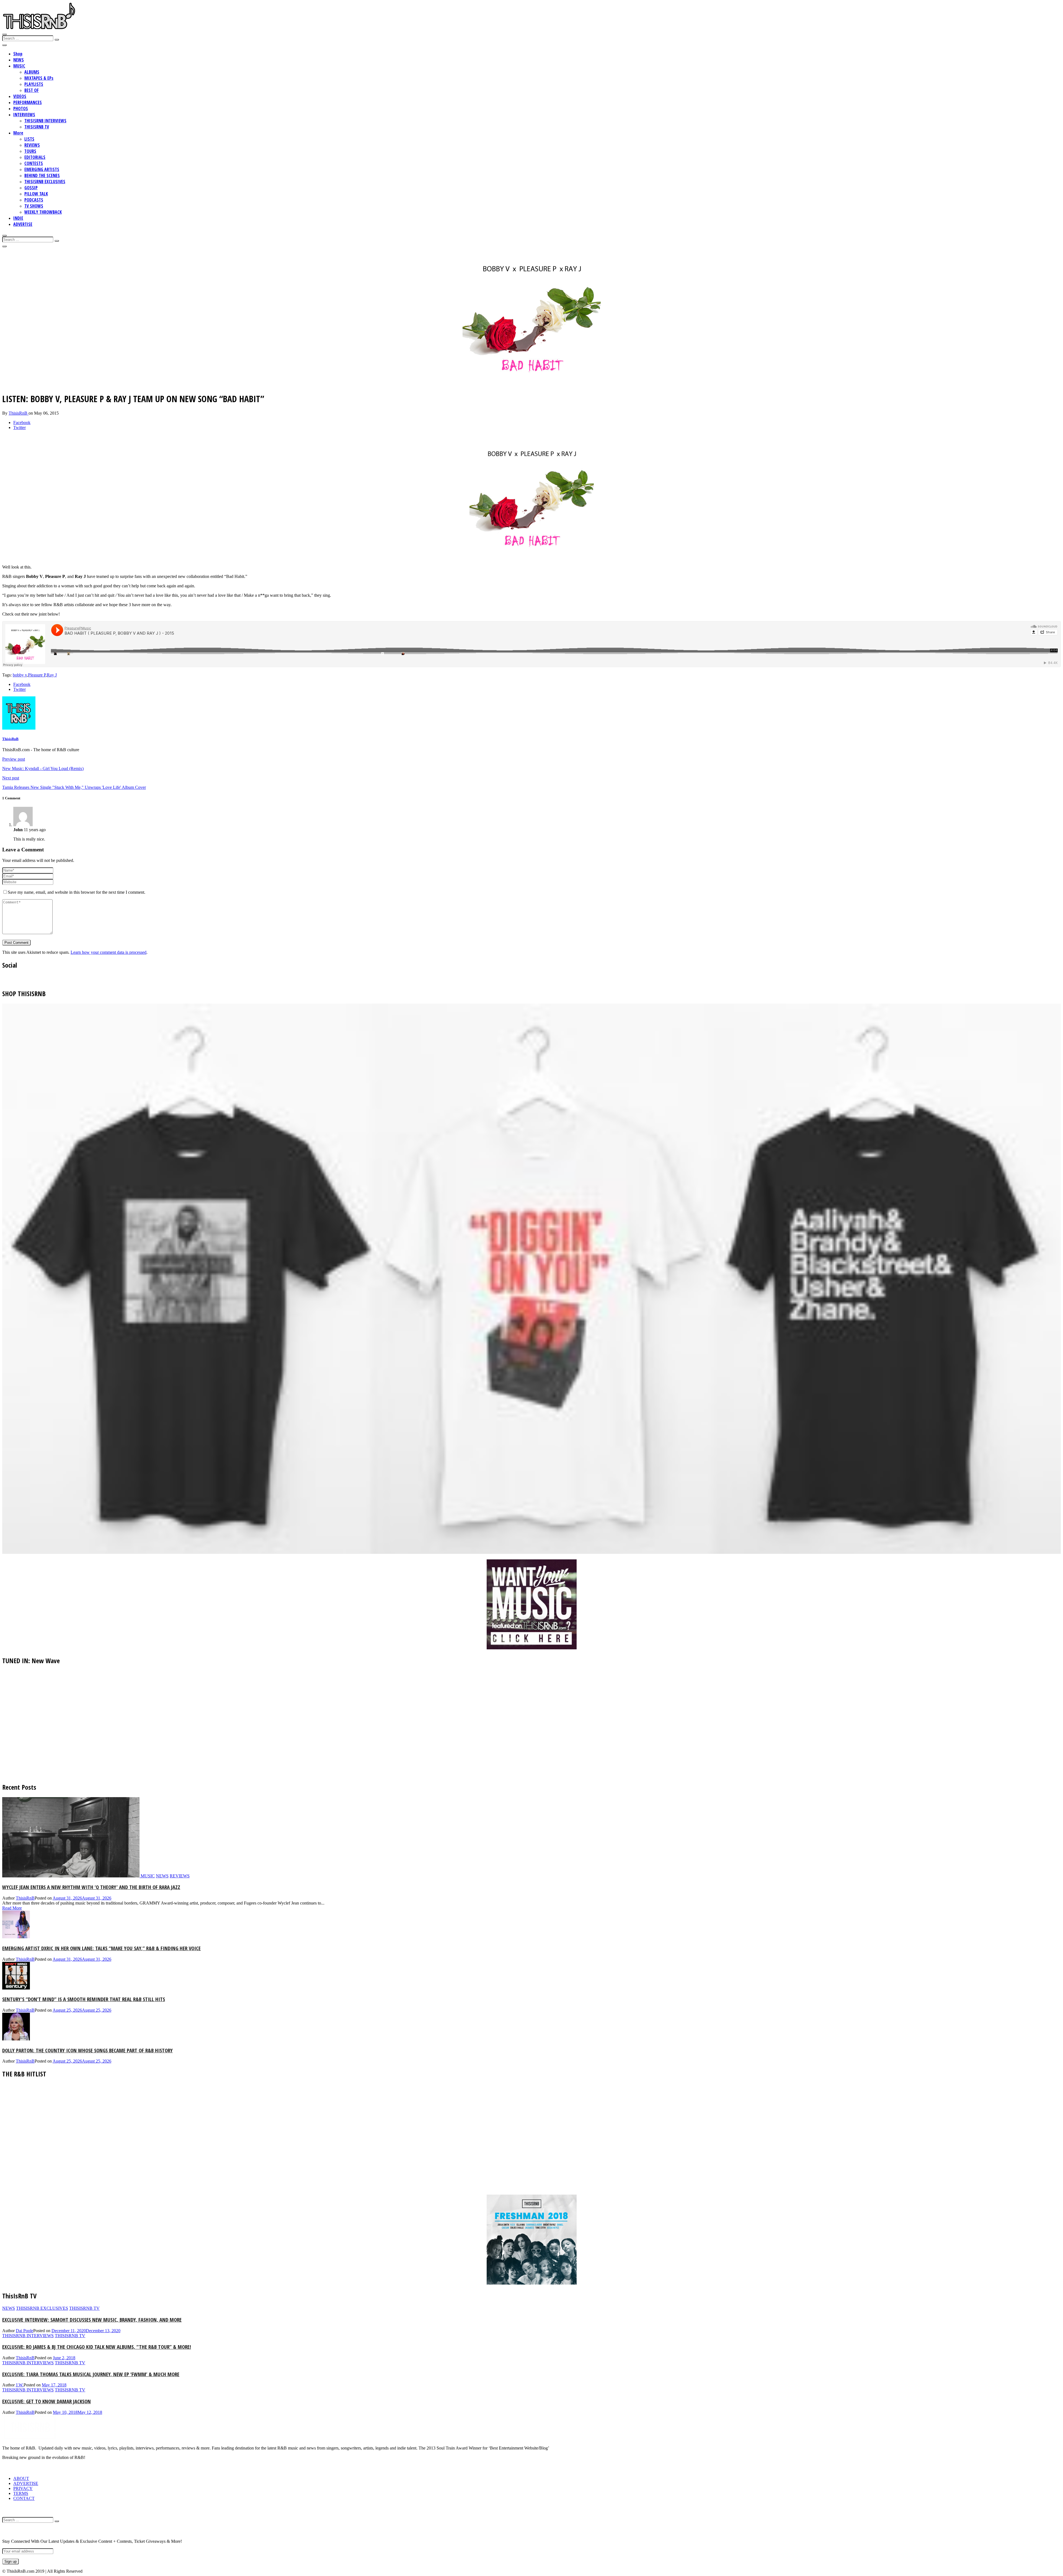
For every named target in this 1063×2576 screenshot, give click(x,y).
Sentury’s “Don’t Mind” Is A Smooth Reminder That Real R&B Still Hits (84, 1999)
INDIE (18, 218)
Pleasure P (37, 675)
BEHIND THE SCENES (42, 175)
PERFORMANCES (28, 102)
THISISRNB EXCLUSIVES (45, 182)
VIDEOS (20, 96)
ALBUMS (32, 72)
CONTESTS (34, 163)
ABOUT (21, 2478)
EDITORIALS (35, 157)
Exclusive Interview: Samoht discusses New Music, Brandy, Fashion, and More (92, 2320)
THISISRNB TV (37, 127)
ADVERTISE (23, 224)
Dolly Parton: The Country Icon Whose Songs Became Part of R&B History (87, 2050)
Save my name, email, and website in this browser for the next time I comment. (77, 892)
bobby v (20, 675)
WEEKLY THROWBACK (43, 212)
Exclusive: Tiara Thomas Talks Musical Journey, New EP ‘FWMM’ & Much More (91, 2374)
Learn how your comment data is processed (109, 952)
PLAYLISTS (34, 84)
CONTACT (24, 2498)
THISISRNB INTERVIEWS (45, 121)
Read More (12, 1908)
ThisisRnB (19, 413)
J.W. (20, 2385)
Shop (18, 54)
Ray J (52, 675)
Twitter (20, 427)
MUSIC (19, 66)
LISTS (29, 139)
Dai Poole (24, 2331)
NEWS (19, 60)
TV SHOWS (34, 206)
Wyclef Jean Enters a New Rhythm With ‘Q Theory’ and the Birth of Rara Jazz (91, 1887)
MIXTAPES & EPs (39, 78)
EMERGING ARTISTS (42, 169)
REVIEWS (32, 145)
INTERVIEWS (24, 115)
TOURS (30, 151)
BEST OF (32, 90)
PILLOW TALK (36, 194)
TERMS (21, 2493)
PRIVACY (23, 2488)
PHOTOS (21, 108)
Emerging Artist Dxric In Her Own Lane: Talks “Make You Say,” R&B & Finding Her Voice (101, 1948)
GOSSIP (31, 188)
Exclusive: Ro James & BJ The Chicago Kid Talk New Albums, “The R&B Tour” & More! (97, 2347)
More (18, 133)
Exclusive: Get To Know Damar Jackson (47, 2401)
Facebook (22, 423)
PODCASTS (34, 200)
